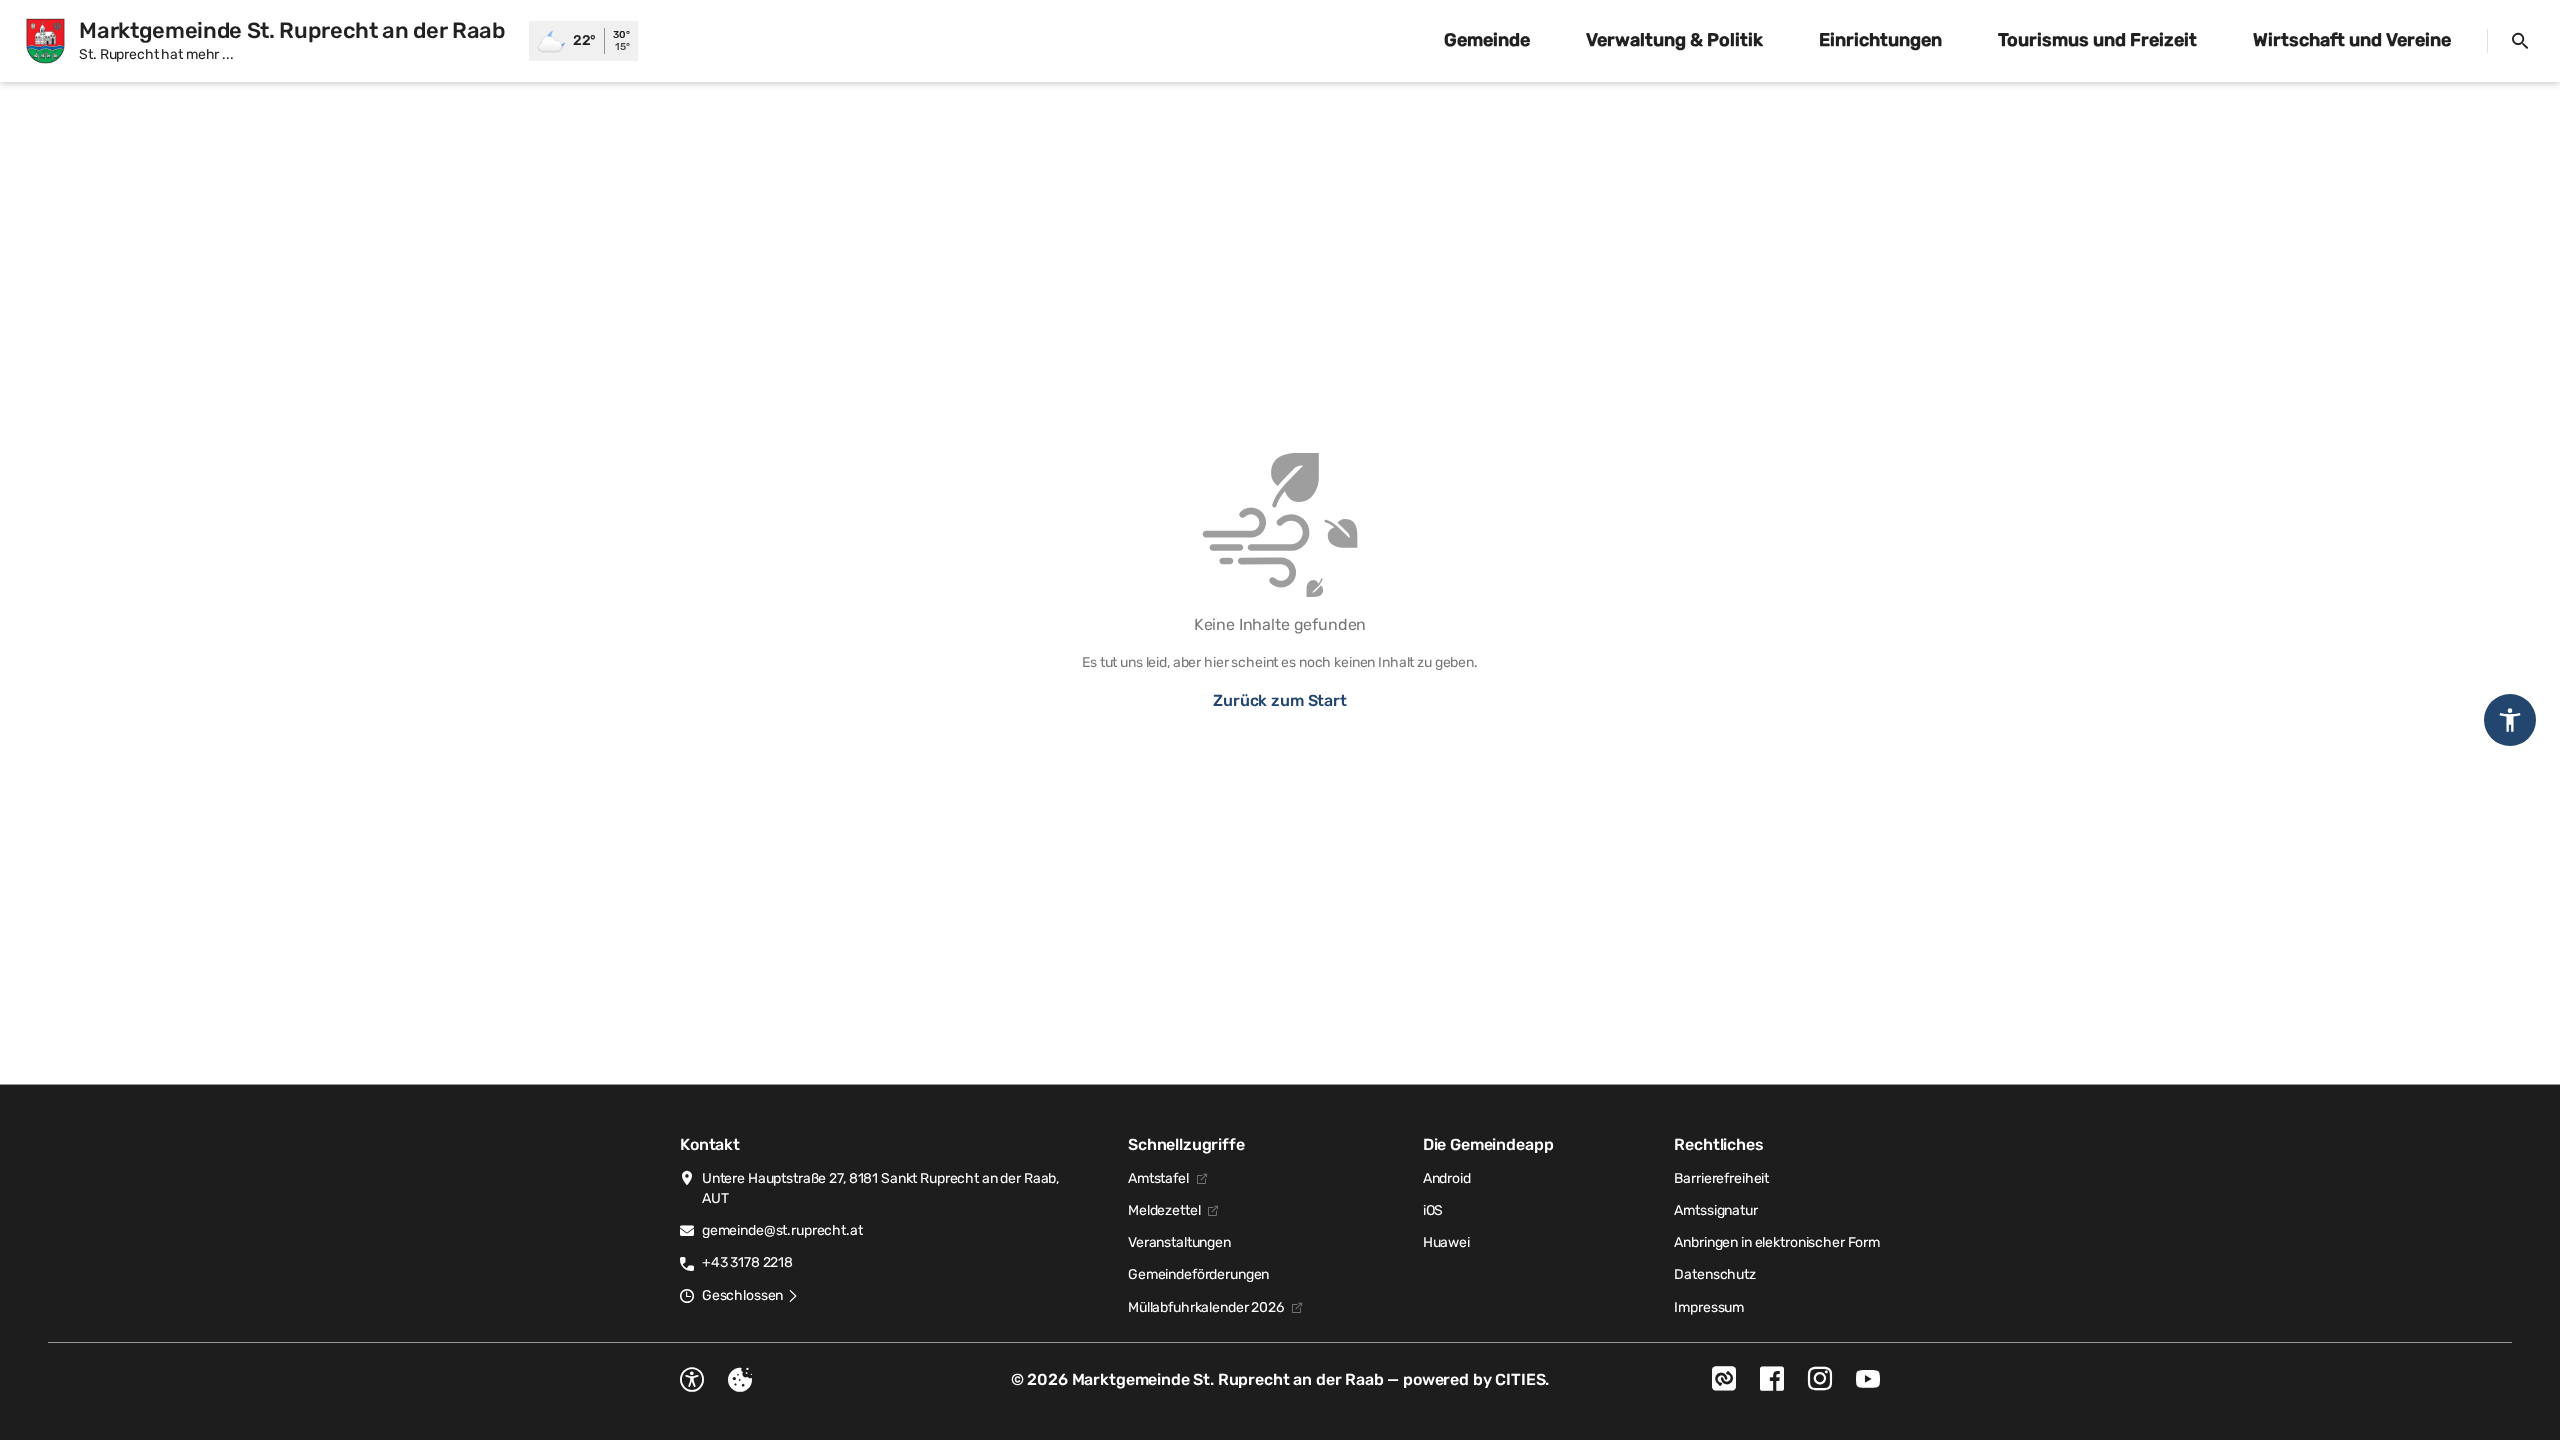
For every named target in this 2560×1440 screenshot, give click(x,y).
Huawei (1446, 1242)
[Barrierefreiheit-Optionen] (692, 1380)
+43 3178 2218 (747, 1262)
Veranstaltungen (1179, 1242)
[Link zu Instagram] (1820, 1379)
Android (1447, 1178)
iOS (1433, 1210)
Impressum (1709, 1307)
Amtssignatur (1715, 1210)
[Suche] (2520, 41)
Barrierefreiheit (1721, 1178)
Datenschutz (1714, 1274)
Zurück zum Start (1279, 700)
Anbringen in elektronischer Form (1777, 1242)
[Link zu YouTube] (1868, 1379)
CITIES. (1522, 1379)
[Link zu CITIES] (1724, 1379)
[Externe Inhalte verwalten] (740, 1380)
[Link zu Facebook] (1772, 1379)
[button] (750, 1296)
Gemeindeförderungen (1198, 1274)
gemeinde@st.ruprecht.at (782, 1230)
